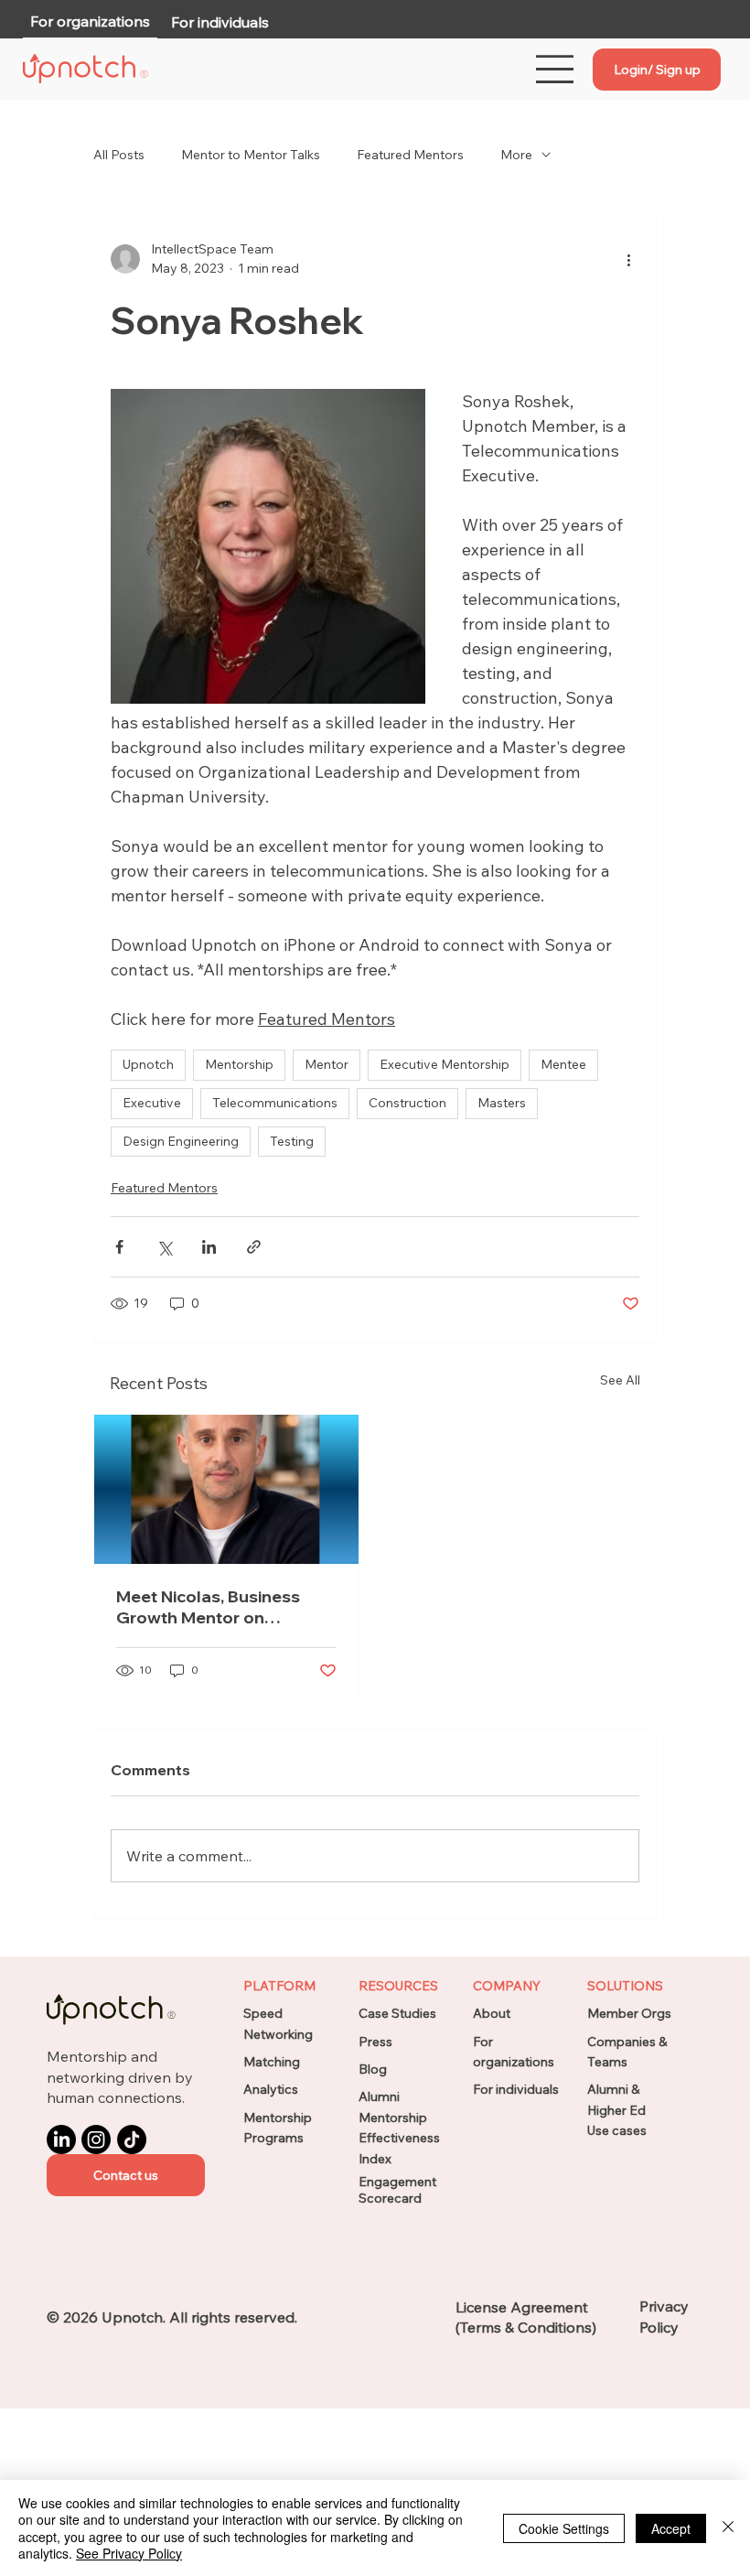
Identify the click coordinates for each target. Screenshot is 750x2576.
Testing (292, 1141)
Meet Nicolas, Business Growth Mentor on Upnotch (208, 1607)
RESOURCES (398, 1986)
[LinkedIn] (61, 2139)
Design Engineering (181, 1141)
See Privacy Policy (129, 2553)
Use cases (617, 2130)
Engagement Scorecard (397, 2190)
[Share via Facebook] (119, 1247)
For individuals (516, 2089)
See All (620, 1380)
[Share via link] (254, 1247)
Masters (502, 1103)
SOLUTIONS (625, 1986)
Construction (407, 1103)
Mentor (327, 1064)
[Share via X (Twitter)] (164, 1247)
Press (375, 2042)
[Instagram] (96, 2139)
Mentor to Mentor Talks (251, 155)
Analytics (271, 2089)
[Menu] (556, 69)
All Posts (119, 155)
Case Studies (397, 2013)
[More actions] (628, 259)
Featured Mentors (410, 155)
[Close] (728, 2528)
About (492, 2013)
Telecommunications (275, 1103)
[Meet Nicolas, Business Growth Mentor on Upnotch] (226, 1489)
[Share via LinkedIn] (209, 1247)
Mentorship (239, 1064)
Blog (373, 2069)
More (516, 155)
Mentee (563, 1064)
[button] (126, 2175)
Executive (152, 1103)
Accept (671, 2528)
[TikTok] (132, 2139)
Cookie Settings (564, 2528)
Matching (272, 2062)
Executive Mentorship (445, 1064)
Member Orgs (629, 2013)
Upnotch (148, 1064)
